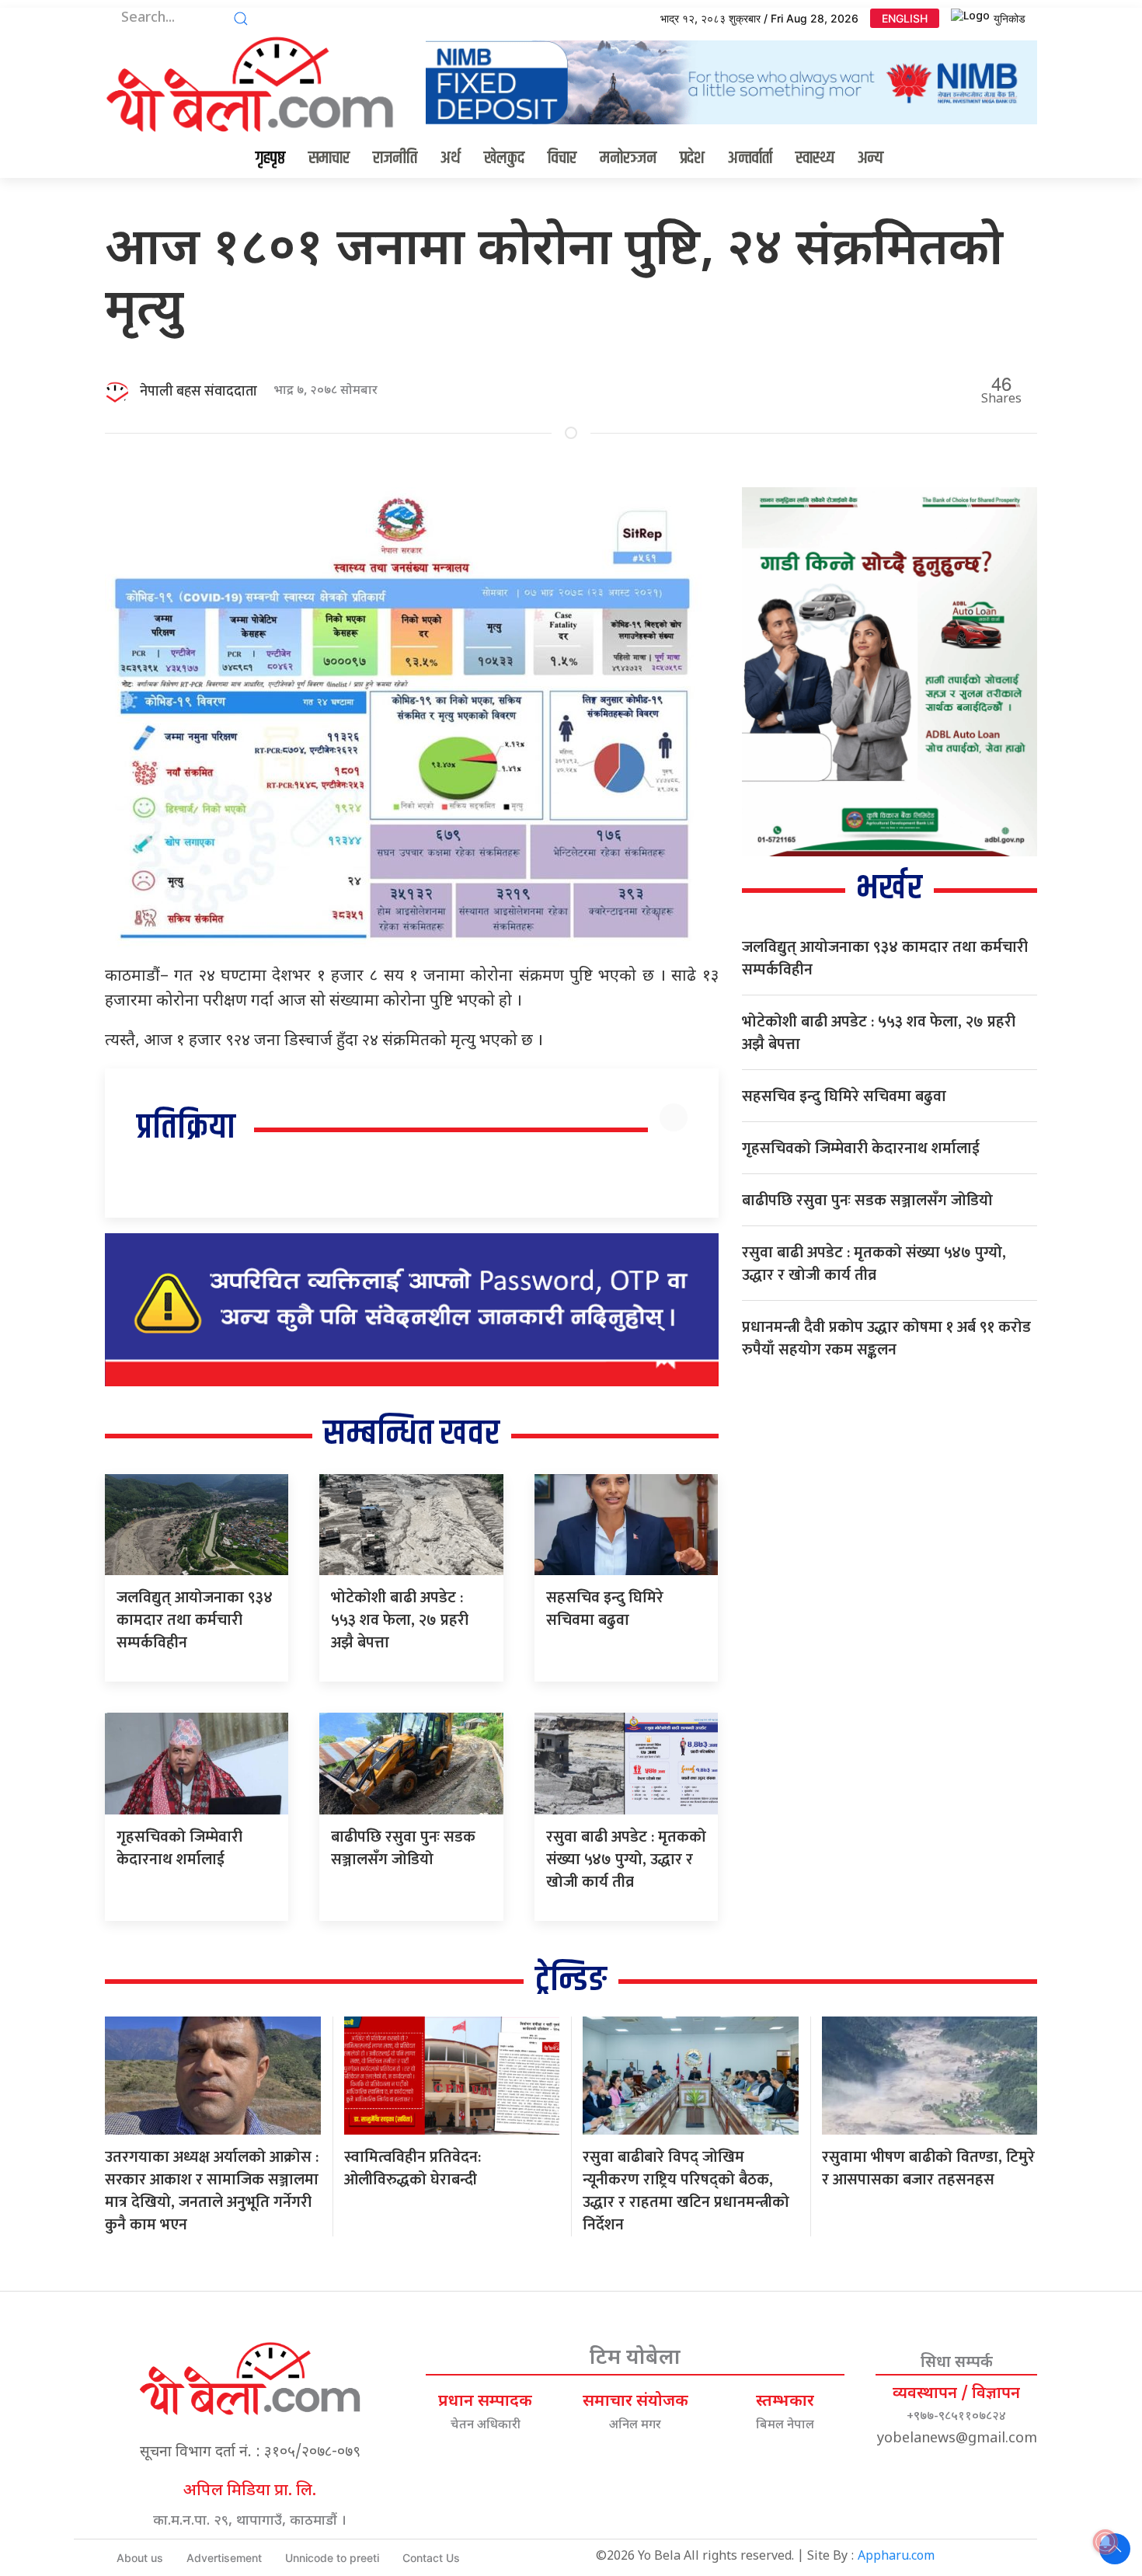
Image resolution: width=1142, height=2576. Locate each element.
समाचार (329, 159)
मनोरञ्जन (628, 159)
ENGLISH (905, 18)
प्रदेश (692, 159)
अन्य (870, 159)
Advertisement (224, 2558)
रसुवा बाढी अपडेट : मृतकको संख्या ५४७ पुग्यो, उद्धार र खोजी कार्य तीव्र (626, 1860)
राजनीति (395, 159)
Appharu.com (896, 2557)
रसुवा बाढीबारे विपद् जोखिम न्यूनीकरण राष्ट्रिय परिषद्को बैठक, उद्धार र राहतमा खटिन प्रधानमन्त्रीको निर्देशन (686, 2191)
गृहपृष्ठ (270, 159)
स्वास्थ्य (815, 159)
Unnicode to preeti (332, 2558)
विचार (562, 159)
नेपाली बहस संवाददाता (198, 392)
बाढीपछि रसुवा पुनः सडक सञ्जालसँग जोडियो (403, 1848)
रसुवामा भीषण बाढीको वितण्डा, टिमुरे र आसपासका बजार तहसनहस (928, 2168)
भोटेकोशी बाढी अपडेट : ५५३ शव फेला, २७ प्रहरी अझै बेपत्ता (400, 1620)
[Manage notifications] (1105, 2542)
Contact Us (431, 2558)
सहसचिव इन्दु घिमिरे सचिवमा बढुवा (605, 1609)
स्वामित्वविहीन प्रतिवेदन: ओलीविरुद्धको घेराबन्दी (413, 2168)
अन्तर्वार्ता (750, 159)
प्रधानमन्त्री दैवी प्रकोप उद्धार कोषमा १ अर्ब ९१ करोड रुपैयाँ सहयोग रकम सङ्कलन (886, 1339)
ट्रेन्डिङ (571, 1980)
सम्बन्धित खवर (411, 1434)
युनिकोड (1010, 18)
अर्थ (451, 159)
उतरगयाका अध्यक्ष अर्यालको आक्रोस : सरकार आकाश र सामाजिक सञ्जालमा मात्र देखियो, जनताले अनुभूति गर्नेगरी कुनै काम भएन (212, 2191)
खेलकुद (504, 159)
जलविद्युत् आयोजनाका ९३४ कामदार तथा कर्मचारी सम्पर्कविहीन (195, 1620)
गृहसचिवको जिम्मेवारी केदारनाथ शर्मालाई (179, 1848)
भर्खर (889, 889)
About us (140, 2558)
